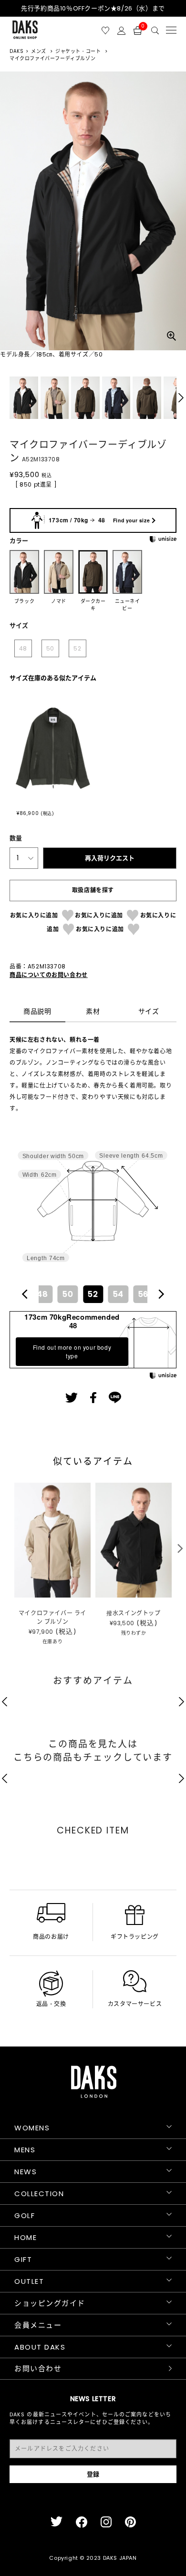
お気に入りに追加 (34, 915)
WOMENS (32, 2128)
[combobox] (93, 1294)
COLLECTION (39, 2194)
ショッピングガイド (50, 2303)
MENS (25, 2150)
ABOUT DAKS (40, 2347)
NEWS (26, 2172)
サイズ (149, 1012)
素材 (93, 1012)
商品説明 (37, 1012)
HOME (26, 2237)
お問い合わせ (38, 2368)
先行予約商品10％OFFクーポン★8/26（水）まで (93, 8)
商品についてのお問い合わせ (49, 975)
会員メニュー (38, 2325)
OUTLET (29, 2281)
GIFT (23, 2259)
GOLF (25, 2215)
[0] (138, 30)
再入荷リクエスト (110, 858)
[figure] (25, 1294)
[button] (181, 398)
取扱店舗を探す (93, 890)
